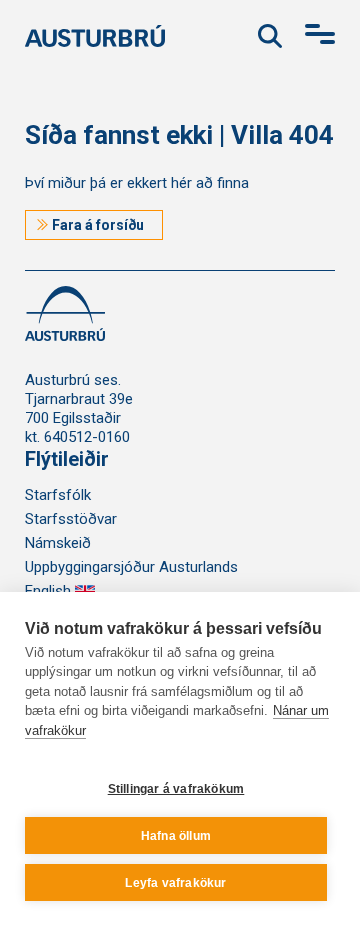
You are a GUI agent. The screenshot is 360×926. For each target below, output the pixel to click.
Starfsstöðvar (71, 519)
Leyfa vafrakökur (175, 883)
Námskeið (58, 543)
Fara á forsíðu (98, 225)
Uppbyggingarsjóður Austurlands (131, 567)
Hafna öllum (176, 836)
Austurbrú (95, 33)
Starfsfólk (58, 495)
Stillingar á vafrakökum (176, 789)
